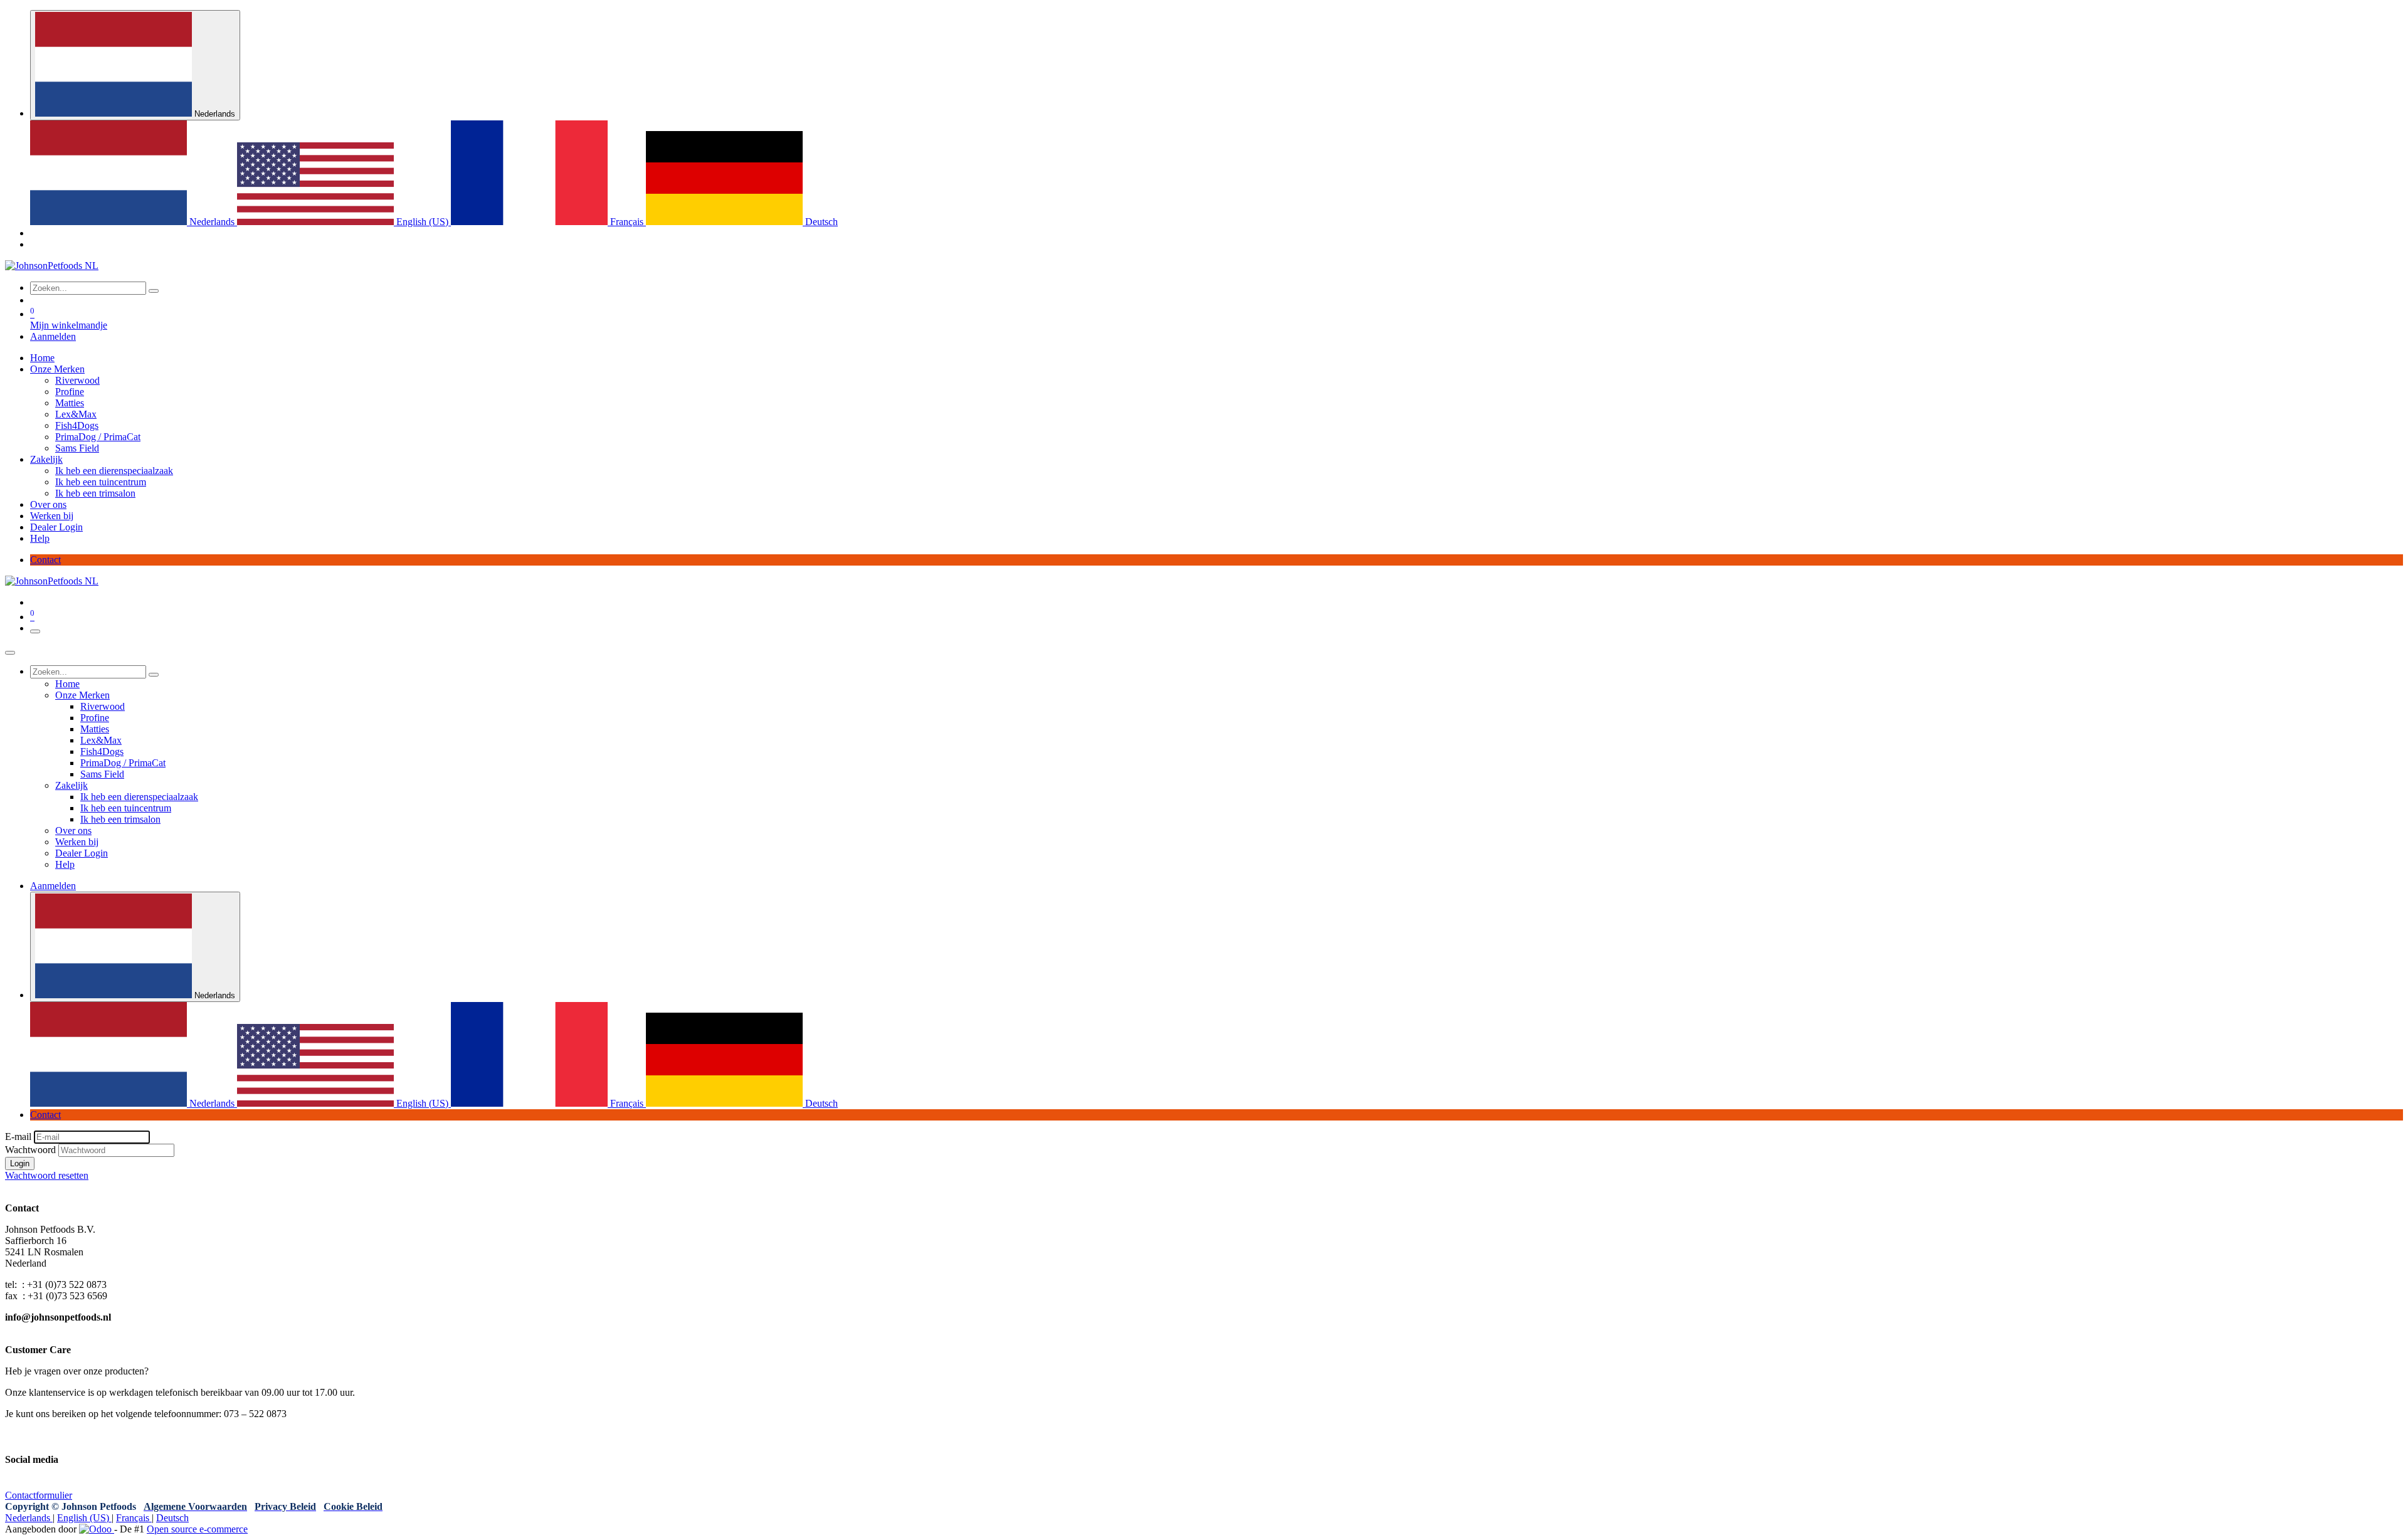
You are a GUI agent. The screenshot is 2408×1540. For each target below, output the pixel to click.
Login (20, 1163)
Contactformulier (39, 1495)
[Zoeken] (154, 291)
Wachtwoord (30, 1150)
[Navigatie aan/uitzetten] (35, 631)
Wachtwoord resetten (47, 1175)
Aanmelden (53, 336)
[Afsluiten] (10, 653)
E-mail (18, 1137)
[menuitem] (134, 222)
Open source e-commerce (197, 1529)
